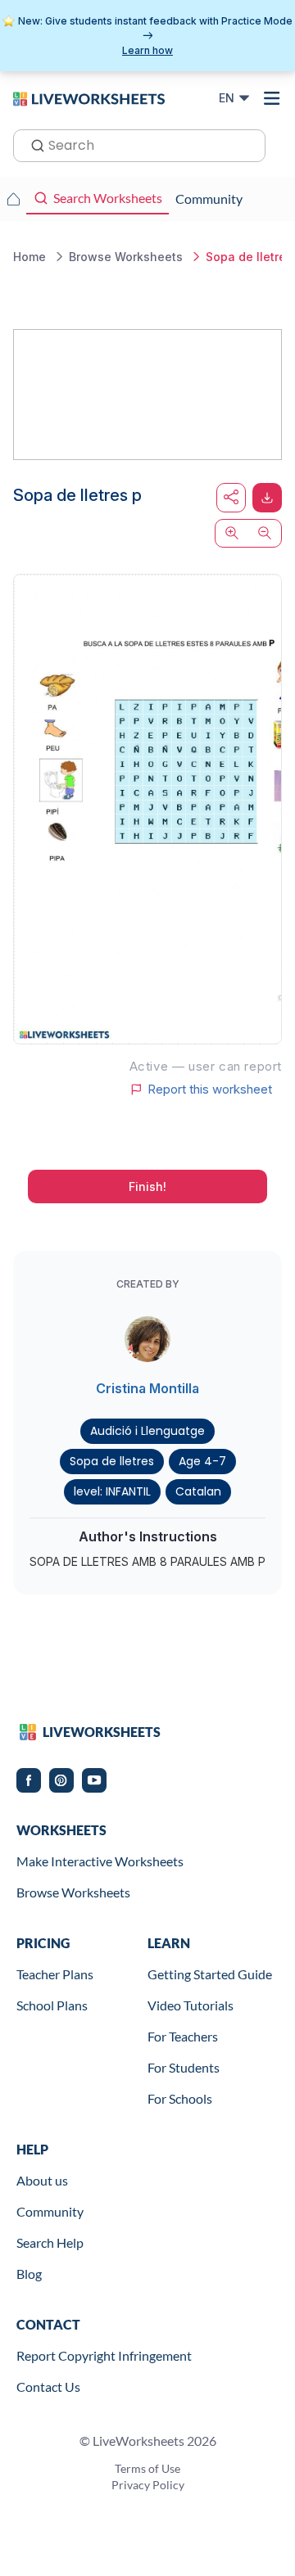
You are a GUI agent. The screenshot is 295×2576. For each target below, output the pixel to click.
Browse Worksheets (73, 1892)
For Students (184, 2067)
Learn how (147, 50)
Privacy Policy (148, 2485)
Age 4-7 (202, 1461)
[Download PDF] (267, 498)
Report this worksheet (210, 1089)
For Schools (180, 2098)
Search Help (50, 2242)
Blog (29, 2274)
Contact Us (48, 2387)
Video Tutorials (191, 2005)
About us (42, 2180)
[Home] (89, 97)
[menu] (272, 98)
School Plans (52, 2005)
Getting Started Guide (210, 1974)
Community (50, 2211)
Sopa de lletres (112, 1461)
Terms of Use (147, 2468)
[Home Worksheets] (13, 199)
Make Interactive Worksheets (100, 1861)
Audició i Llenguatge (147, 1431)
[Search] (33, 144)
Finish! (147, 1186)
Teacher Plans (55, 1974)
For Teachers (183, 2036)
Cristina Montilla (147, 1388)
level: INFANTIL (112, 1491)
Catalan (198, 1491)
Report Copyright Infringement (104, 2355)
